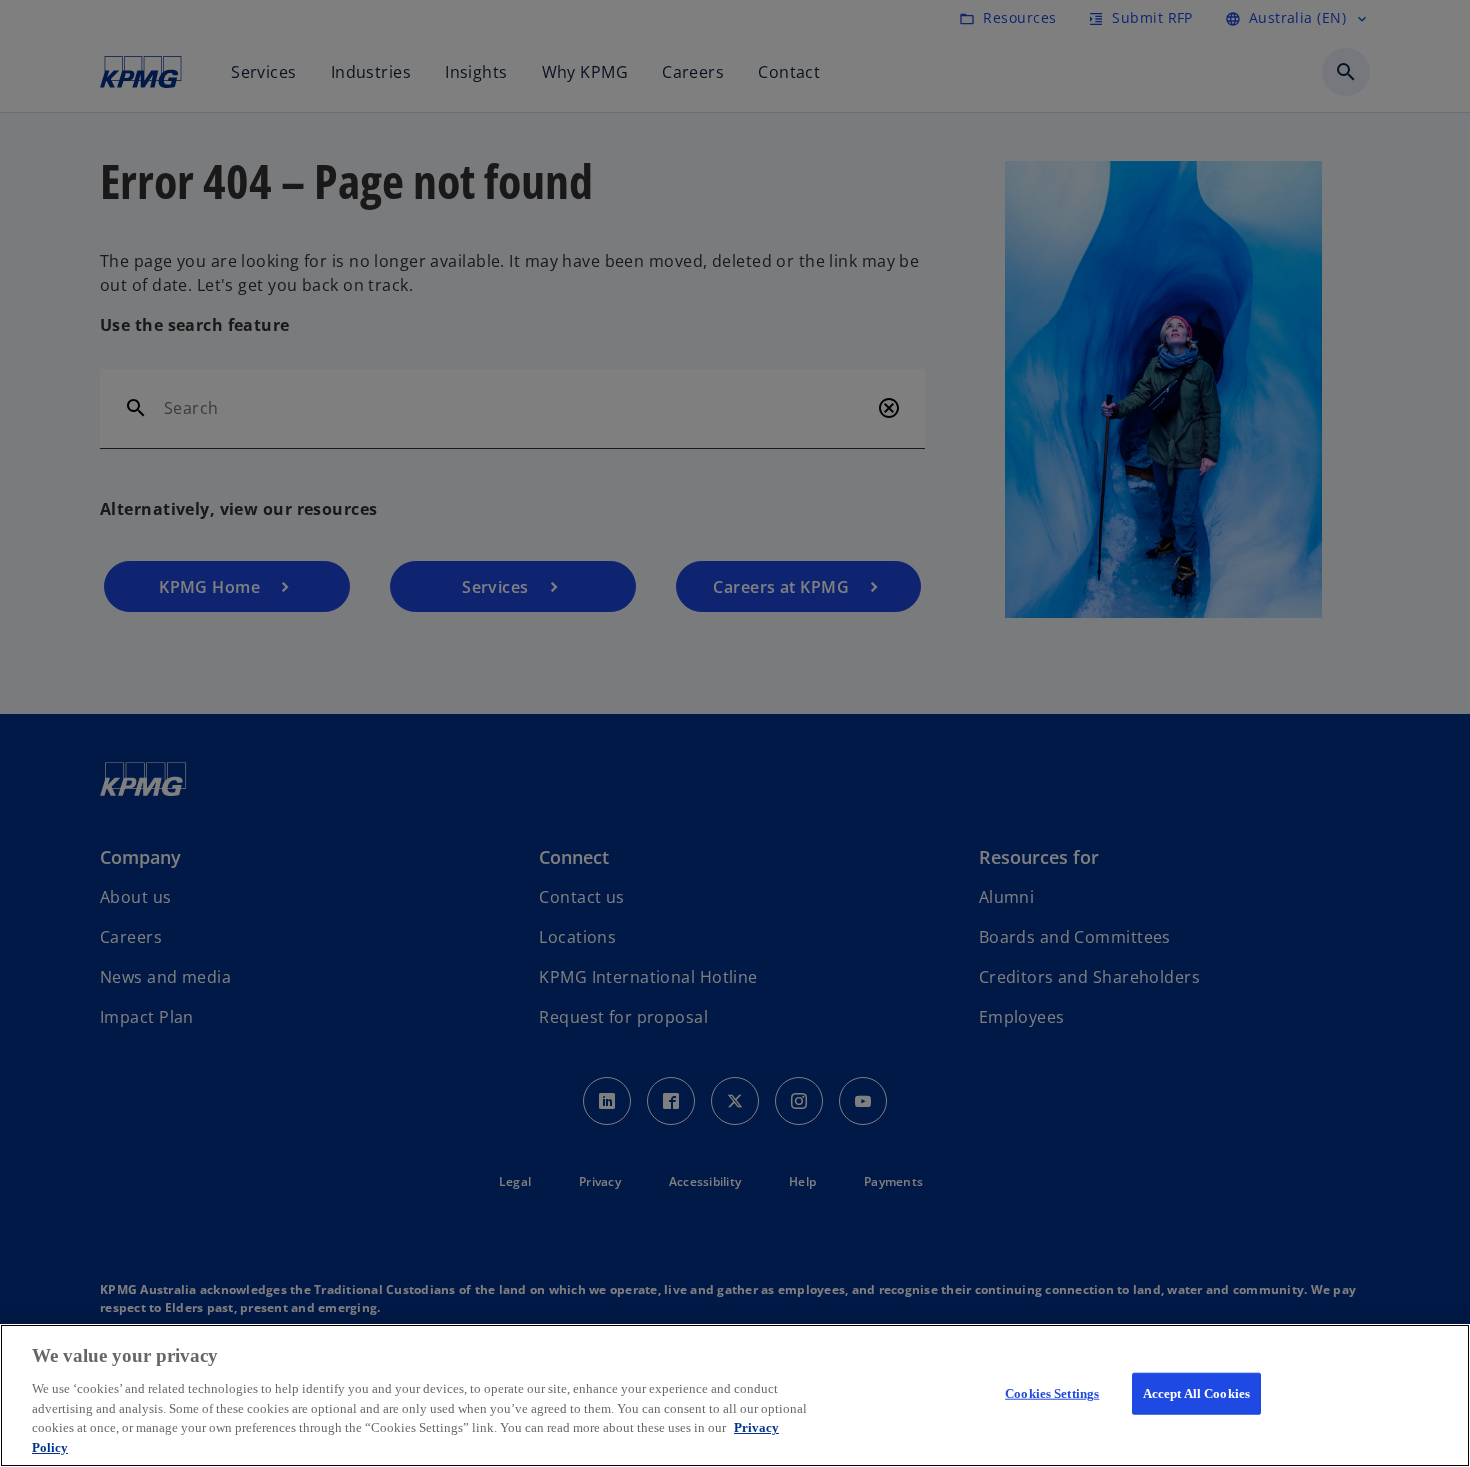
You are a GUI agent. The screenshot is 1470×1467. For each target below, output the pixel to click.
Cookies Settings (1052, 1393)
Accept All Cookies (1196, 1393)
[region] (735, 1395)
